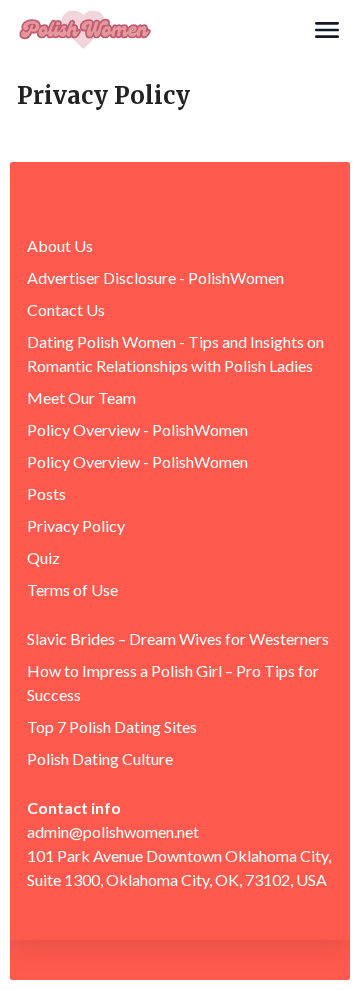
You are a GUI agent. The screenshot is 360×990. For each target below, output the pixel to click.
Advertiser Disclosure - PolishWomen (155, 277)
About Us (60, 245)
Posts (46, 493)
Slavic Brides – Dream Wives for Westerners (178, 638)
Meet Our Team (81, 397)
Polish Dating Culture (100, 758)
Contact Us (66, 309)
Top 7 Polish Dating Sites (112, 726)
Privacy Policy (76, 525)
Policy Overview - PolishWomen (137, 429)
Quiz (43, 557)
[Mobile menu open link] (327, 30)
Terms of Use (72, 589)
